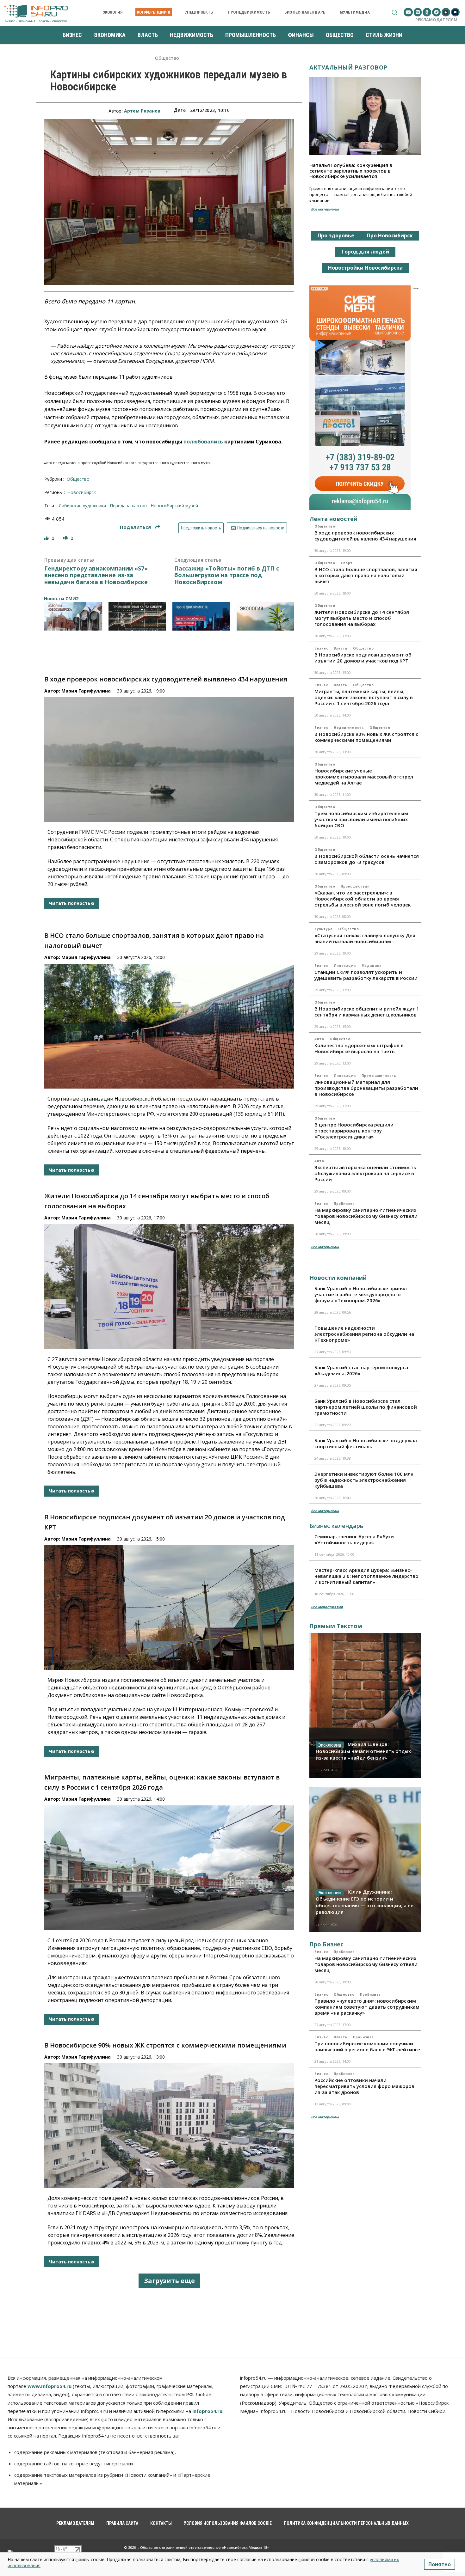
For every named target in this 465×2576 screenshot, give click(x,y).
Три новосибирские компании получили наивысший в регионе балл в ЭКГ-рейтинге (367, 2046)
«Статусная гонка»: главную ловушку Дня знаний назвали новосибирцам (365, 938)
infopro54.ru (207, 2411)
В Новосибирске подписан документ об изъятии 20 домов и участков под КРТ (363, 658)
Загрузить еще (169, 2281)
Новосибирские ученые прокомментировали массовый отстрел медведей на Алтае (364, 777)
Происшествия (355, 886)
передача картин (128, 506)
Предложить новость (201, 528)
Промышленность (379, 1076)
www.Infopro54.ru (50, 2386)
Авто (319, 1039)
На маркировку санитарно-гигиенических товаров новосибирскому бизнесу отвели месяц (366, 1216)
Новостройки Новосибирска (365, 268)
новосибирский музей (174, 506)
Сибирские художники (82, 506)
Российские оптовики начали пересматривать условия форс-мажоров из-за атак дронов (364, 2086)
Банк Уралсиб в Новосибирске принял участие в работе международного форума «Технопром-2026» (361, 1294)
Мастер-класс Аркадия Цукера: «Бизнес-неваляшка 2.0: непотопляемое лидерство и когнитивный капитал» (366, 1576)
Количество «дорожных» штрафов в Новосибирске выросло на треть (359, 1048)
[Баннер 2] (137, 616)
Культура (323, 929)
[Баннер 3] (201, 616)
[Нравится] (47, 538)
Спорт (347, 563)
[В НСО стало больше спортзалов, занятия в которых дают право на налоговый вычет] (169, 1026)
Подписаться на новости (260, 528)
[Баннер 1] (73, 616)
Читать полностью (72, 903)
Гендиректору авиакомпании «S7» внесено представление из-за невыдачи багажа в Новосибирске (96, 575)
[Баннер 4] (266, 616)
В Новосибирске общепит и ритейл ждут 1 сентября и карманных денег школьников (367, 1012)
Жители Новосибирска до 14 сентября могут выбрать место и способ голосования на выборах (362, 618)
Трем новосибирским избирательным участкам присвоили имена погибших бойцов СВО (361, 819)
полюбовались (203, 442)
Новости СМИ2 (61, 598)
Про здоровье (336, 235)
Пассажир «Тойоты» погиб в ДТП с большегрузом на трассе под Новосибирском (227, 575)
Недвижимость (349, 728)
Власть (341, 648)
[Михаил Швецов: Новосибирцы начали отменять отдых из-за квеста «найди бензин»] (365, 1705)
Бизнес (321, 648)
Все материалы (325, 209)
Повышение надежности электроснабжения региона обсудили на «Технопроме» (364, 1334)
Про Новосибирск (390, 235)
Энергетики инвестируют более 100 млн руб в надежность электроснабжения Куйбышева (364, 1480)
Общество (167, 58)
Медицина (372, 966)
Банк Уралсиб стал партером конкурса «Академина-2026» (361, 1370)
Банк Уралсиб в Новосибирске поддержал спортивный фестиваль (366, 1443)
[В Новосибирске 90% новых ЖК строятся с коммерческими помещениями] (169, 2125)
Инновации (345, 966)
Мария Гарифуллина (86, 691)
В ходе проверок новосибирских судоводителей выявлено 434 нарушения (166, 679)
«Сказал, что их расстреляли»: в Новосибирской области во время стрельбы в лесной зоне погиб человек (363, 899)
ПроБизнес (344, 1204)
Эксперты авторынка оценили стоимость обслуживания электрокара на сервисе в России (365, 1173)
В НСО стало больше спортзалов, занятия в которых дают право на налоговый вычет (366, 575)
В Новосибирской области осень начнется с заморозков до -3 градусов (367, 859)
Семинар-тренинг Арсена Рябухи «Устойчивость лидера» (354, 1539)
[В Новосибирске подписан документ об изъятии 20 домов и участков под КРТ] (169, 1607)
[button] (394, 12)
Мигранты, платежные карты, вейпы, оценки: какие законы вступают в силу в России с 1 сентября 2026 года (364, 697)
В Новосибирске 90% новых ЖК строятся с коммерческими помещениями (165, 2045)
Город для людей (365, 252)
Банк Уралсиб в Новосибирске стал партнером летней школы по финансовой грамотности (366, 1407)
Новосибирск (82, 492)
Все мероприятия (327, 1607)
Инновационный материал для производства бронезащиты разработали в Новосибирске (366, 1088)
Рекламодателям (436, 20)
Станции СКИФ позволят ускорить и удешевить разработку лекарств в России (366, 975)
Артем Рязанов (142, 111)
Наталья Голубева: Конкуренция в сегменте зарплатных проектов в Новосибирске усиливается (351, 171)
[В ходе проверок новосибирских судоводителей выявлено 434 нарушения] (169, 759)
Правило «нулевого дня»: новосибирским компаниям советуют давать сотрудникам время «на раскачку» (367, 2007)
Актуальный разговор (348, 67)
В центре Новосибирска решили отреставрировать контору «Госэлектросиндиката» (354, 1131)
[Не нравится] (66, 538)
